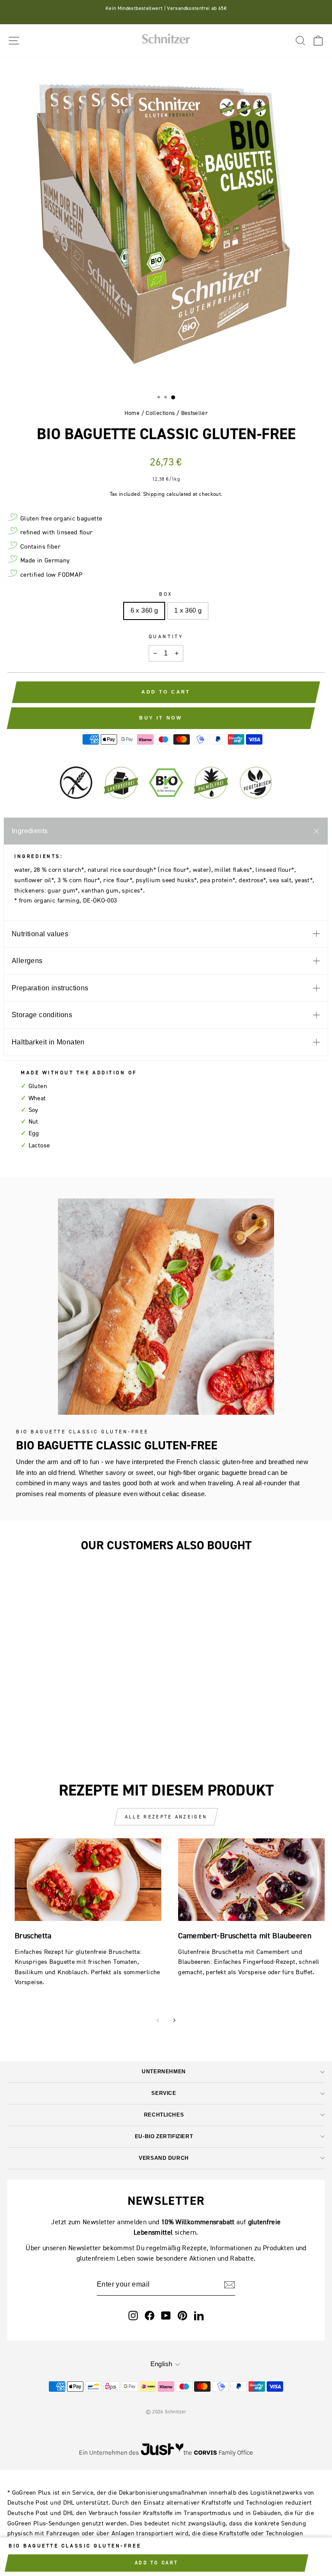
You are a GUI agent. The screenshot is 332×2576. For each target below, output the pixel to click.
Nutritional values (40, 934)
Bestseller (195, 413)
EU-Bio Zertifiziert (164, 2136)
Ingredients (30, 831)
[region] (166, 223)
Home (132, 413)
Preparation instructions (50, 988)
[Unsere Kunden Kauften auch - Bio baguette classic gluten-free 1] (116, 1676)
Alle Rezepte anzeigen (166, 1817)
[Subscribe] (230, 2284)
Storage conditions (42, 1015)
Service (164, 2093)
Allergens (27, 961)
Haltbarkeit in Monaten (48, 1042)
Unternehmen (164, 2071)
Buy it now (161, 718)
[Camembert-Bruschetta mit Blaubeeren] (251, 1880)
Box (166, 594)
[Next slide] (174, 2020)
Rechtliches (164, 2115)
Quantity (166, 636)
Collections (160, 413)
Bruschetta (33, 1935)
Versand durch (164, 2158)
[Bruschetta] (88, 1880)
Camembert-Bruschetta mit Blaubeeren (245, 1935)
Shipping (154, 494)
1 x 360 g (188, 610)
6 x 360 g (144, 610)
